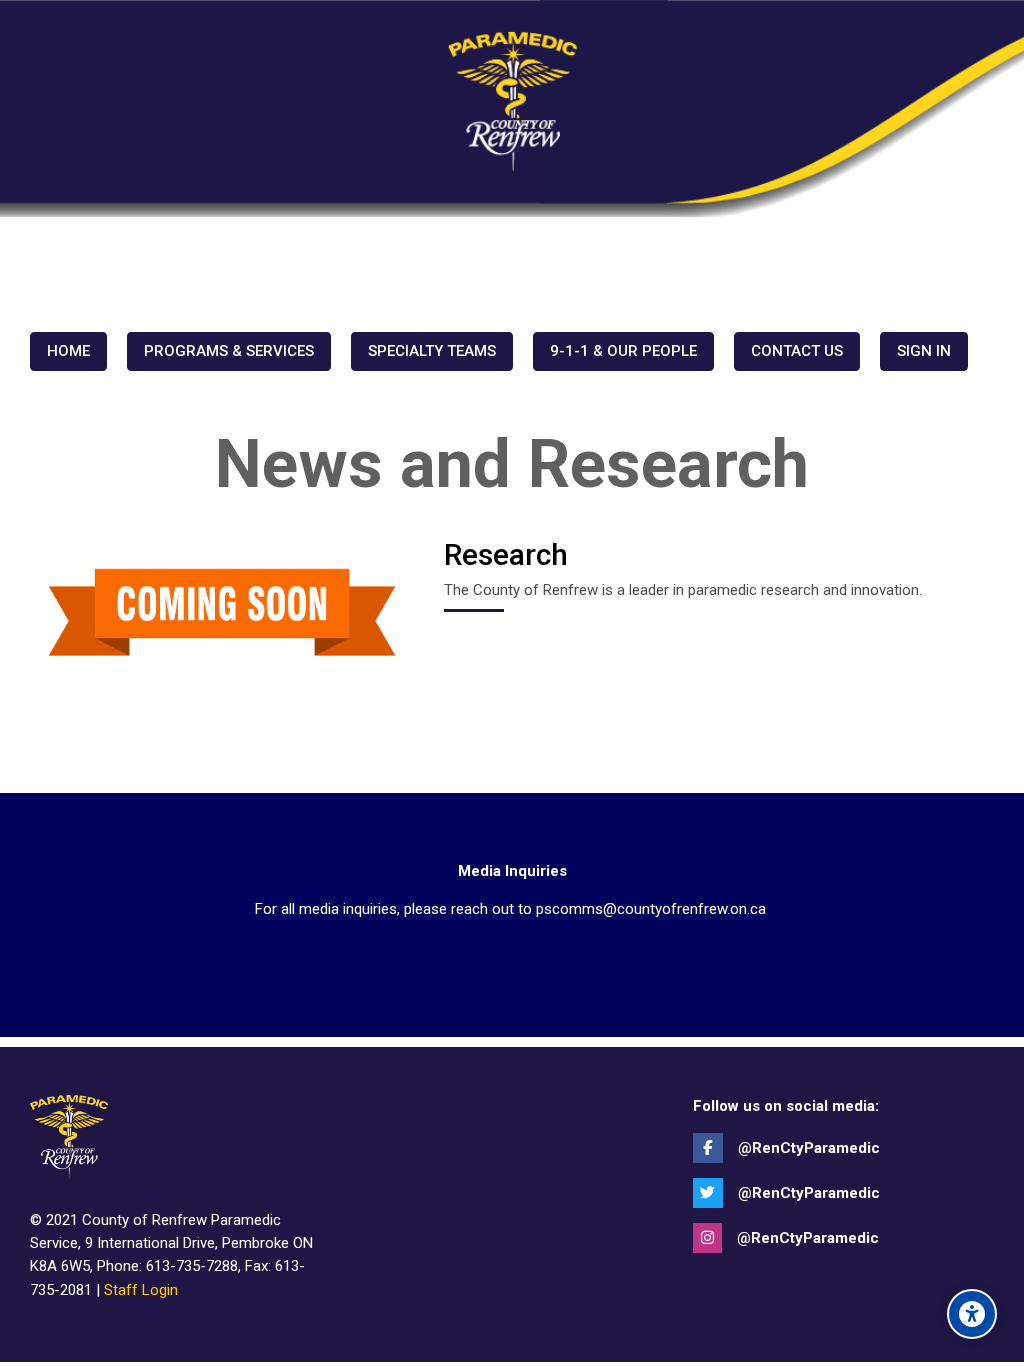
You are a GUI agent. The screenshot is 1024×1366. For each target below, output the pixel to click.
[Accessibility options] (972, 1314)
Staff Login (141, 1290)
